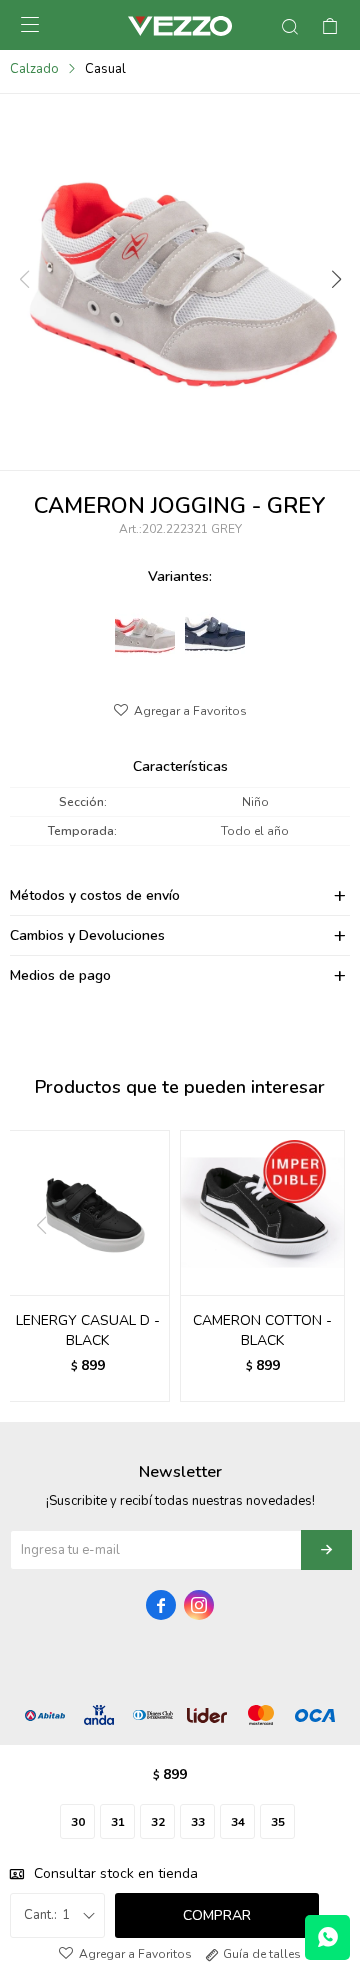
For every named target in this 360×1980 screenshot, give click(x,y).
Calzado (34, 69)
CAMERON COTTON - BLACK (262, 1330)
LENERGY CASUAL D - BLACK (88, 1330)
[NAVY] (215, 628)
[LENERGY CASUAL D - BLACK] (87, 1212)
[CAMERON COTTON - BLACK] (262, 1212)
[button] (335, 280)
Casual (105, 69)
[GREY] (145, 628)
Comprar (217, 1915)
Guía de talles (262, 1954)
